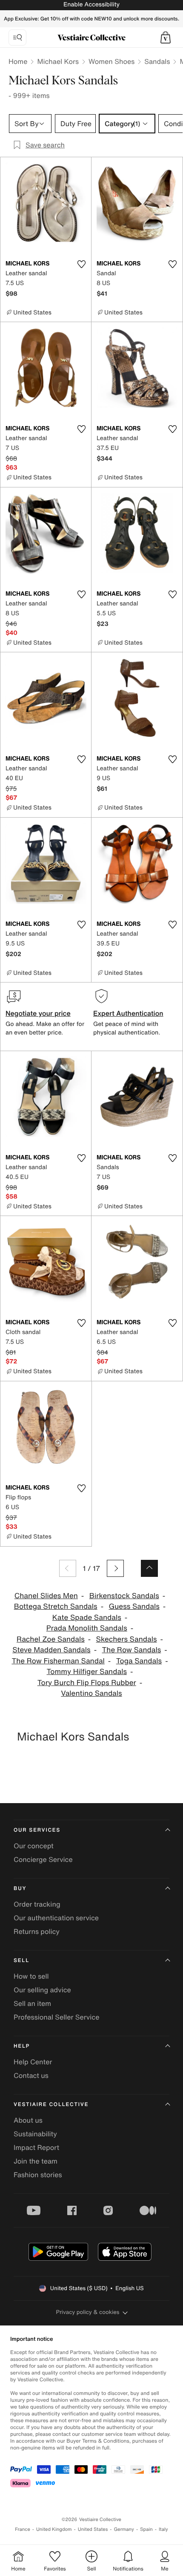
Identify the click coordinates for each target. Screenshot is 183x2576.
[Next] (115, 1568)
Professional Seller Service (56, 2017)
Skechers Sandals (127, 1639)
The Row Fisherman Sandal (58, 1661)
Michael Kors (58, 61)
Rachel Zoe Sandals (51, 1639)
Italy (163, 2529)
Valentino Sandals (91, 1693)
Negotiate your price (38, 1013)
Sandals (157, 61)
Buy (20, 1889)
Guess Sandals (134, 1606)
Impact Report (36, 2147)
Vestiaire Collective (51, 2105)
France (23, 2529)
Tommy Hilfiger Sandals (87, 1672)
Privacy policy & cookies (88, 2312)
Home (18, 61)
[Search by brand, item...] (17, 37)
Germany (124, 2529)
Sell (21, 1961)
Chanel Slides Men (46, 1596)
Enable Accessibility (91, 4)
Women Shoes (112, 61)
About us (28, 2120)
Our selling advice (42, 1990)
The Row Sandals (131, 1650)
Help (22, 2046)
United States (93, 2529)
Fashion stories (38, 2175)
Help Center (33, 2062)
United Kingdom (54, 2529)
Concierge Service (43, 1859)
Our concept (34, 1846)
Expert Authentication (128, 1013)
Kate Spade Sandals (87, 1618)
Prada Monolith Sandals (87, 1628)
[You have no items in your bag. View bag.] (166, 37)
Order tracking (37, 1904)
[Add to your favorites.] (81, 264)
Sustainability (35, 2134)
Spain (146, 2529)
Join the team (36, 2161)
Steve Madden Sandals (51, 1650)
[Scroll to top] (149, 1568)
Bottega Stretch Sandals (56, 1606)
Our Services (37, 1830)
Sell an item (32, 2003)
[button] (166, 37)
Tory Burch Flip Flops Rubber (87, 1683)
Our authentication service (56, 1918)
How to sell (31, 1976)
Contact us (31, 2075)
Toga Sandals (139, 1661)
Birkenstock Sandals (124, 1596)
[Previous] (68, 1568)
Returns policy (37, 1931)
